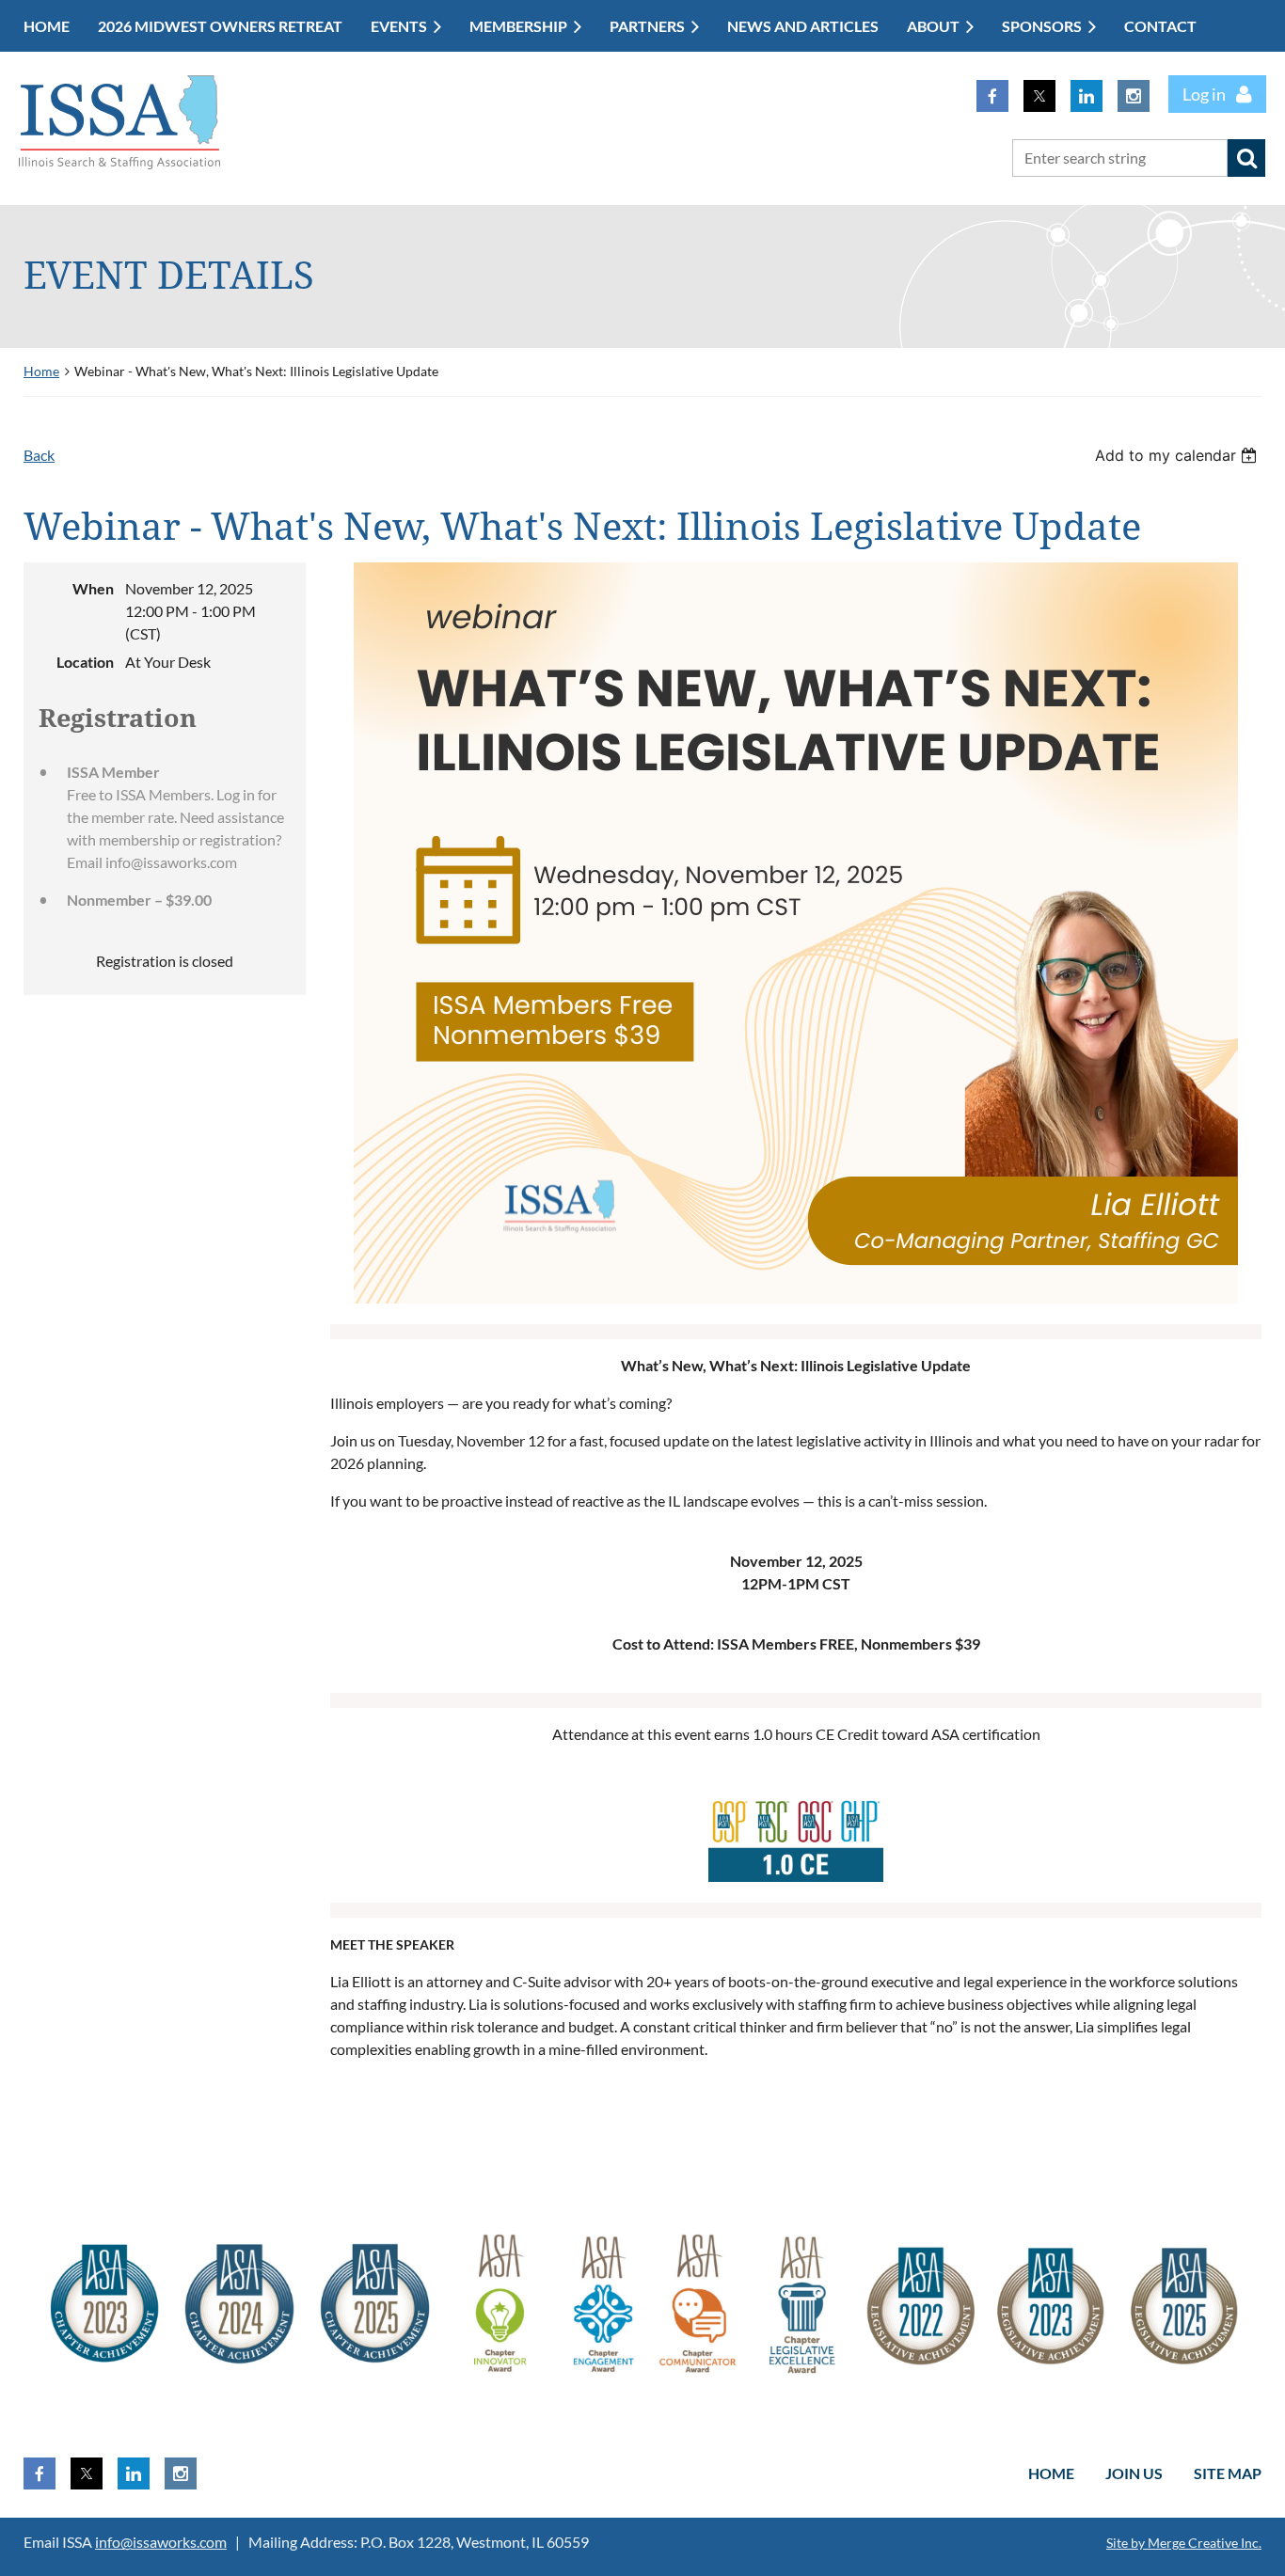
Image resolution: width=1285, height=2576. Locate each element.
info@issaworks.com (161, 2542)
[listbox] (1178, 455)
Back (39, 455)
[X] (1039, 96)
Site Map (1228, 2473)
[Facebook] (992, 96)
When (93, 588)
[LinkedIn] (1087, 96)
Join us (1134, 2473)
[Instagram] (1134, 96)
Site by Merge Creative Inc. (1184, 2543)
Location (85, 662)
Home (41, 371)
